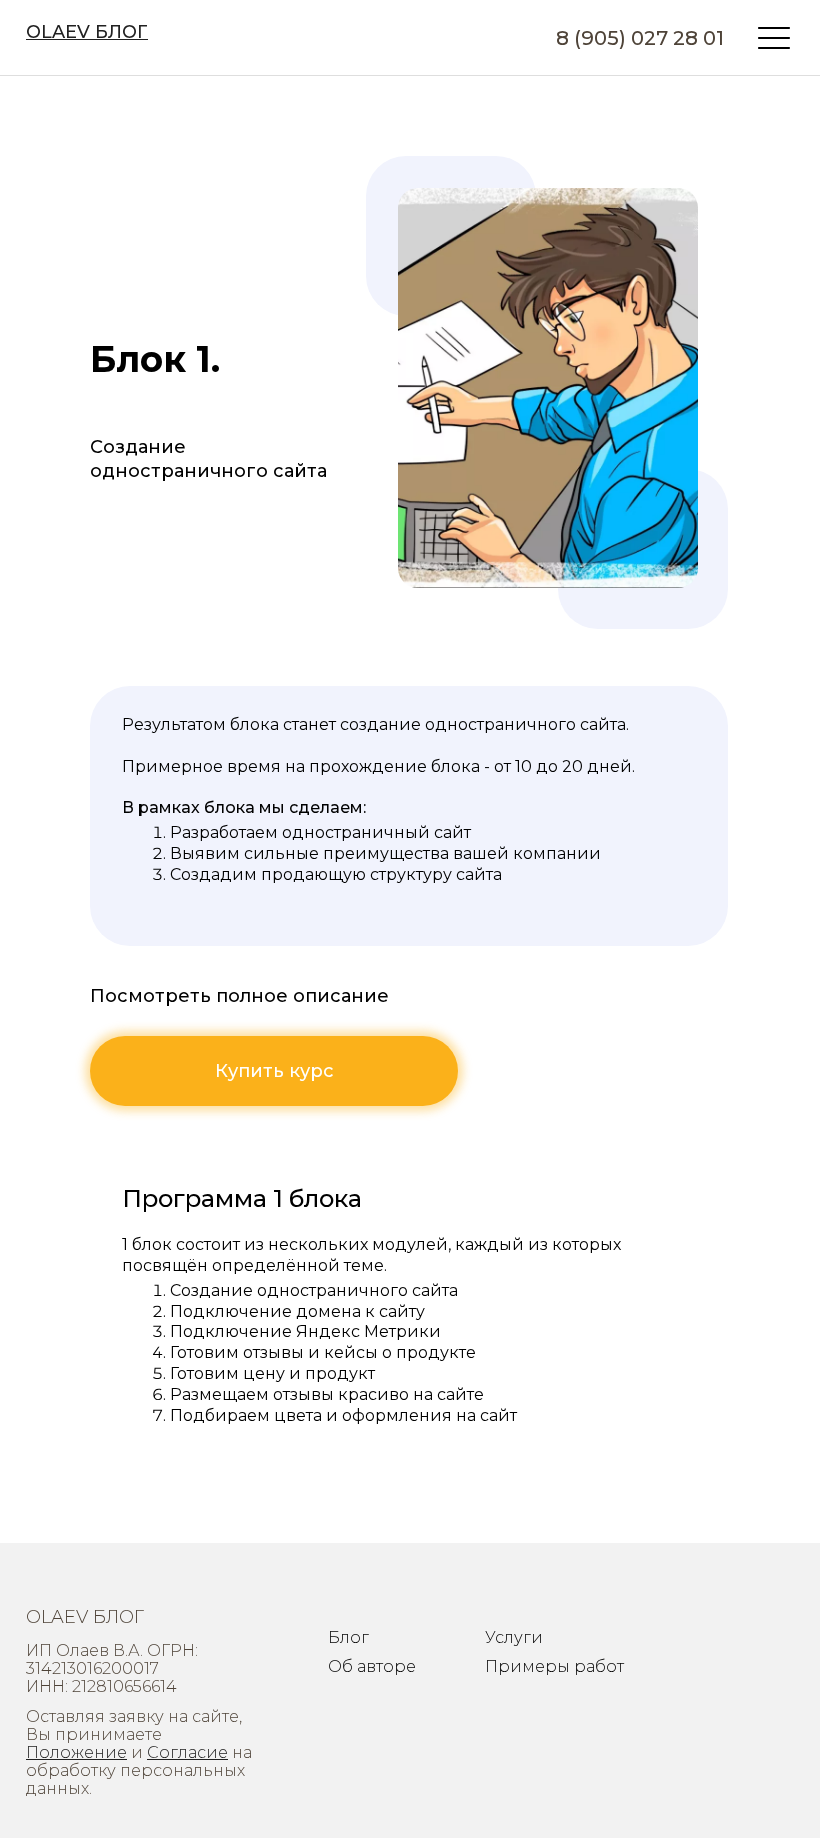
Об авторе (372, 1666)
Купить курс (274, 1071)
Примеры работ (554, 1666)
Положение (76, 1752)
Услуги (514, 1637)
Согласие (187, 1752)
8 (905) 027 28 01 (640, 38)
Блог (348, 1637)
